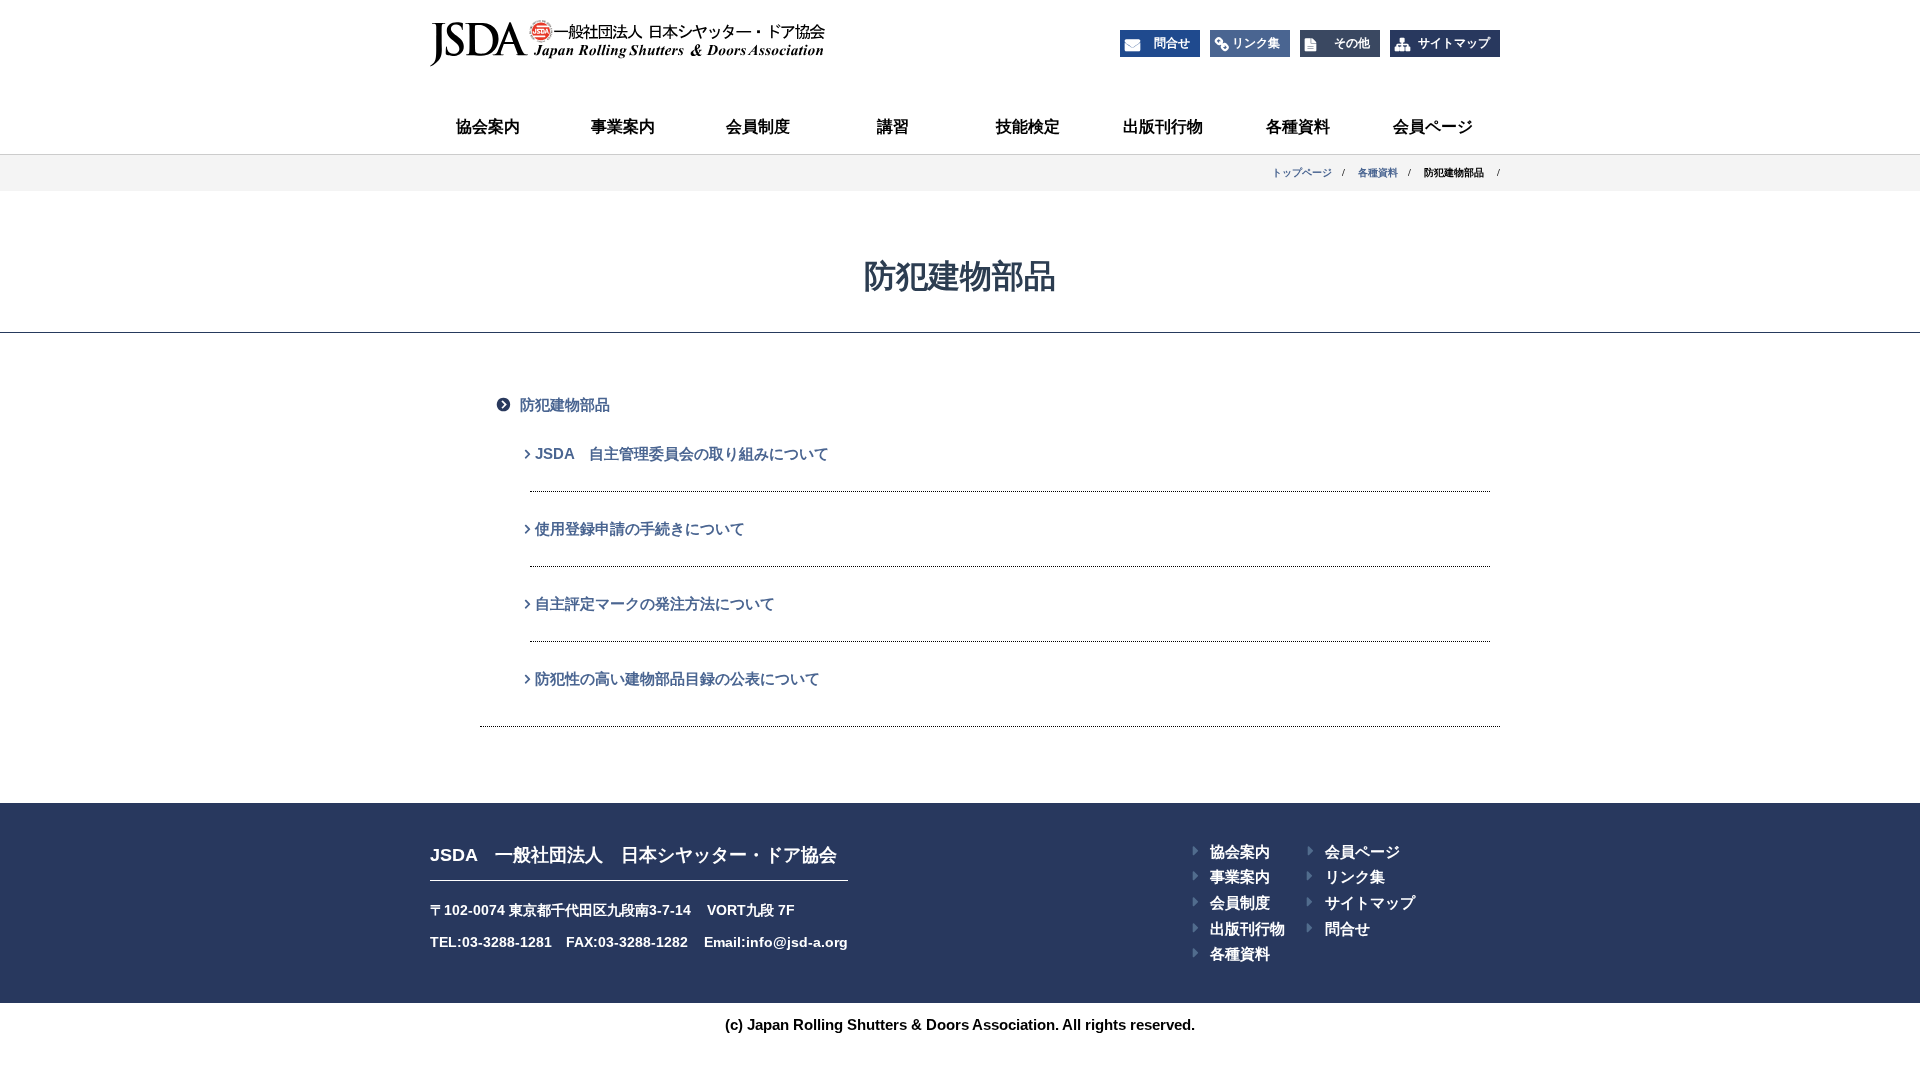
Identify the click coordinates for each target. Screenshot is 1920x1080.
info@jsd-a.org (797, 942)
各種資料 (1298, 126)
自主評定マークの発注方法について (655, 603)
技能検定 (1028, 126)
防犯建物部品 (565, 404)
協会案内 (488, 126)
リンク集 (1355, 876)
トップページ (1302, 172)
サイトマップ (1370, 902)
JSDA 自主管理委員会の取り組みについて (682, 453)
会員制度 (758, 126)
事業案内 (623, 126)
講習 (893, 126)
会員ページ (1433, 126)
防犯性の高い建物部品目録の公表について (677, 678)
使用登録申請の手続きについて (640, 528)
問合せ (1347, 928)
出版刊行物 (1163, 126)
